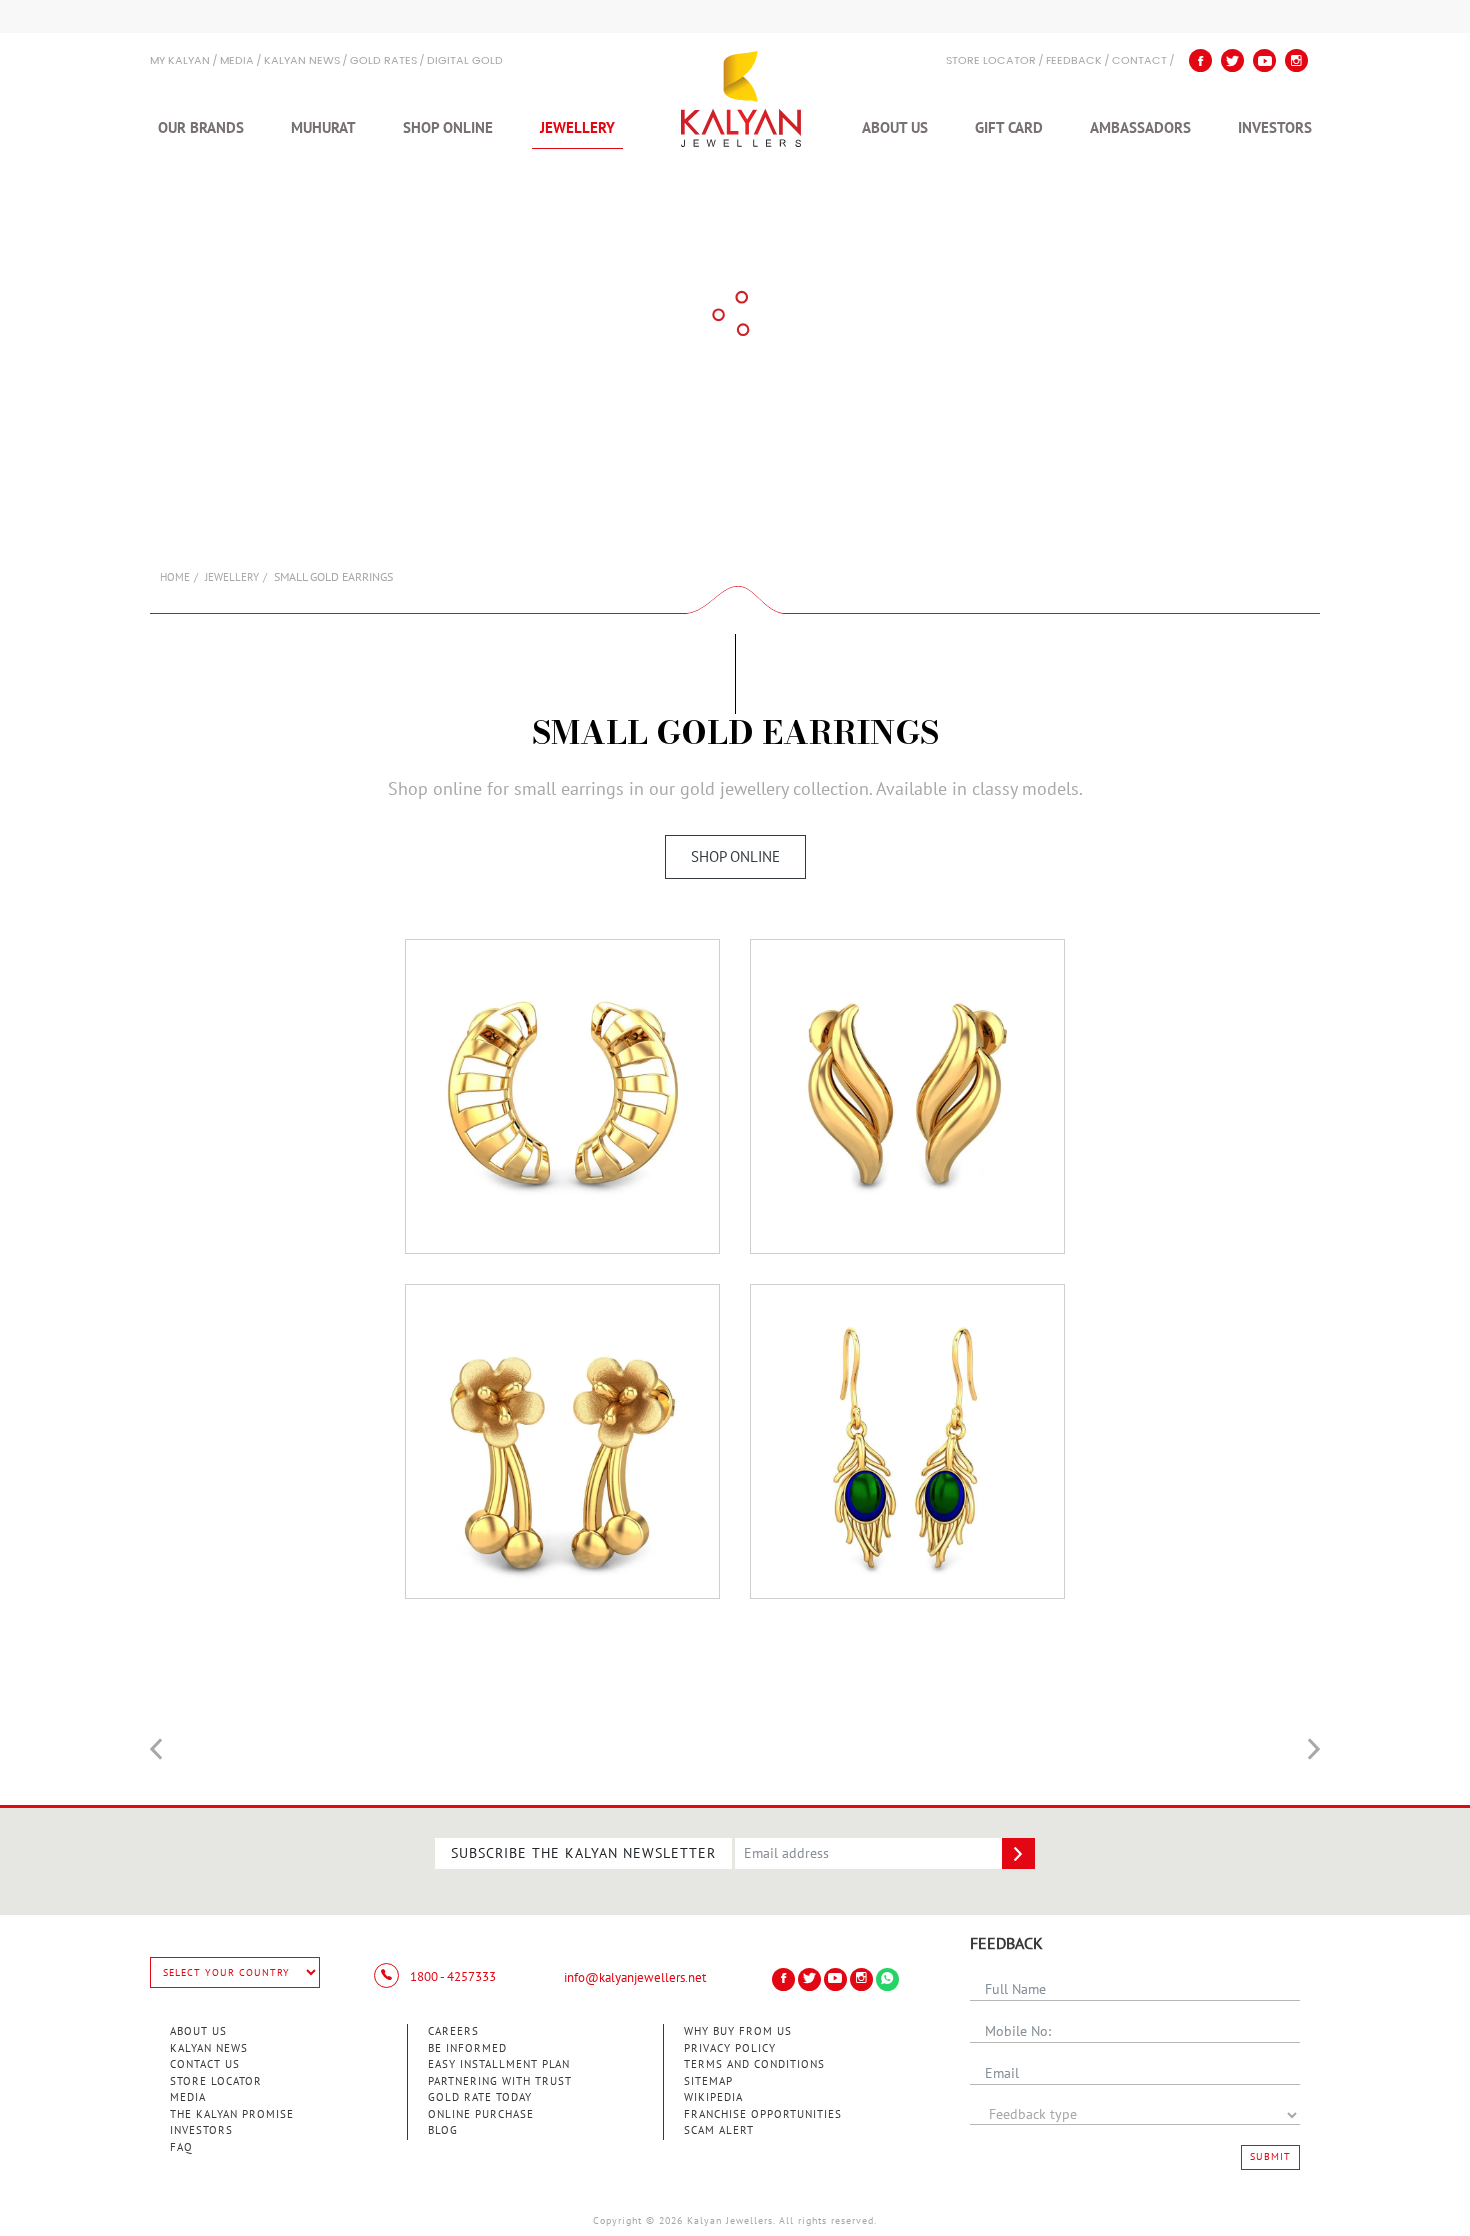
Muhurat (323, 128)
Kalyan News (302, 61)
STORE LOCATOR (991, 61)
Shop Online (448, 128)
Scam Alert (719, 2130)
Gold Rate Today (480, 2097)
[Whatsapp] (887, 1979)
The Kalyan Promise (232, 2114)
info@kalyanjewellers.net (635, 1978)
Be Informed (467, 2048)
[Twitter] (1232, 60)
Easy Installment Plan (499, 2064)
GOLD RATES (383, 61)
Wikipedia (713, 2097)
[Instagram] (1296, 60)
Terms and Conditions (754, 2064)
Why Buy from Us (738, 2031)
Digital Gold (465, 61)
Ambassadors (1140, 128)
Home (175, 577)
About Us (895, 128)
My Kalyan (180, 61)
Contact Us (205, 2064)
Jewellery (577, 128)
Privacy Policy (730, 2048)
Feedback (1074, 61)
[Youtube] (1264, 60)
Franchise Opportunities (763, 2114)
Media (237, 61)
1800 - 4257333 (451, 1977)
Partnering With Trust (500, 2081)
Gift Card (1009, 128)
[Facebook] (1200, 60)
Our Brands (201, 128)
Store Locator (216, 2081)
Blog (443, 2130)
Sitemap (708, 2081)
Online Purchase (481, 2114)
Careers (453, 2031)
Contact (1139, 61)
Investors (1275, 128)
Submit (1270, 2157)
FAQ (181, 2147)
